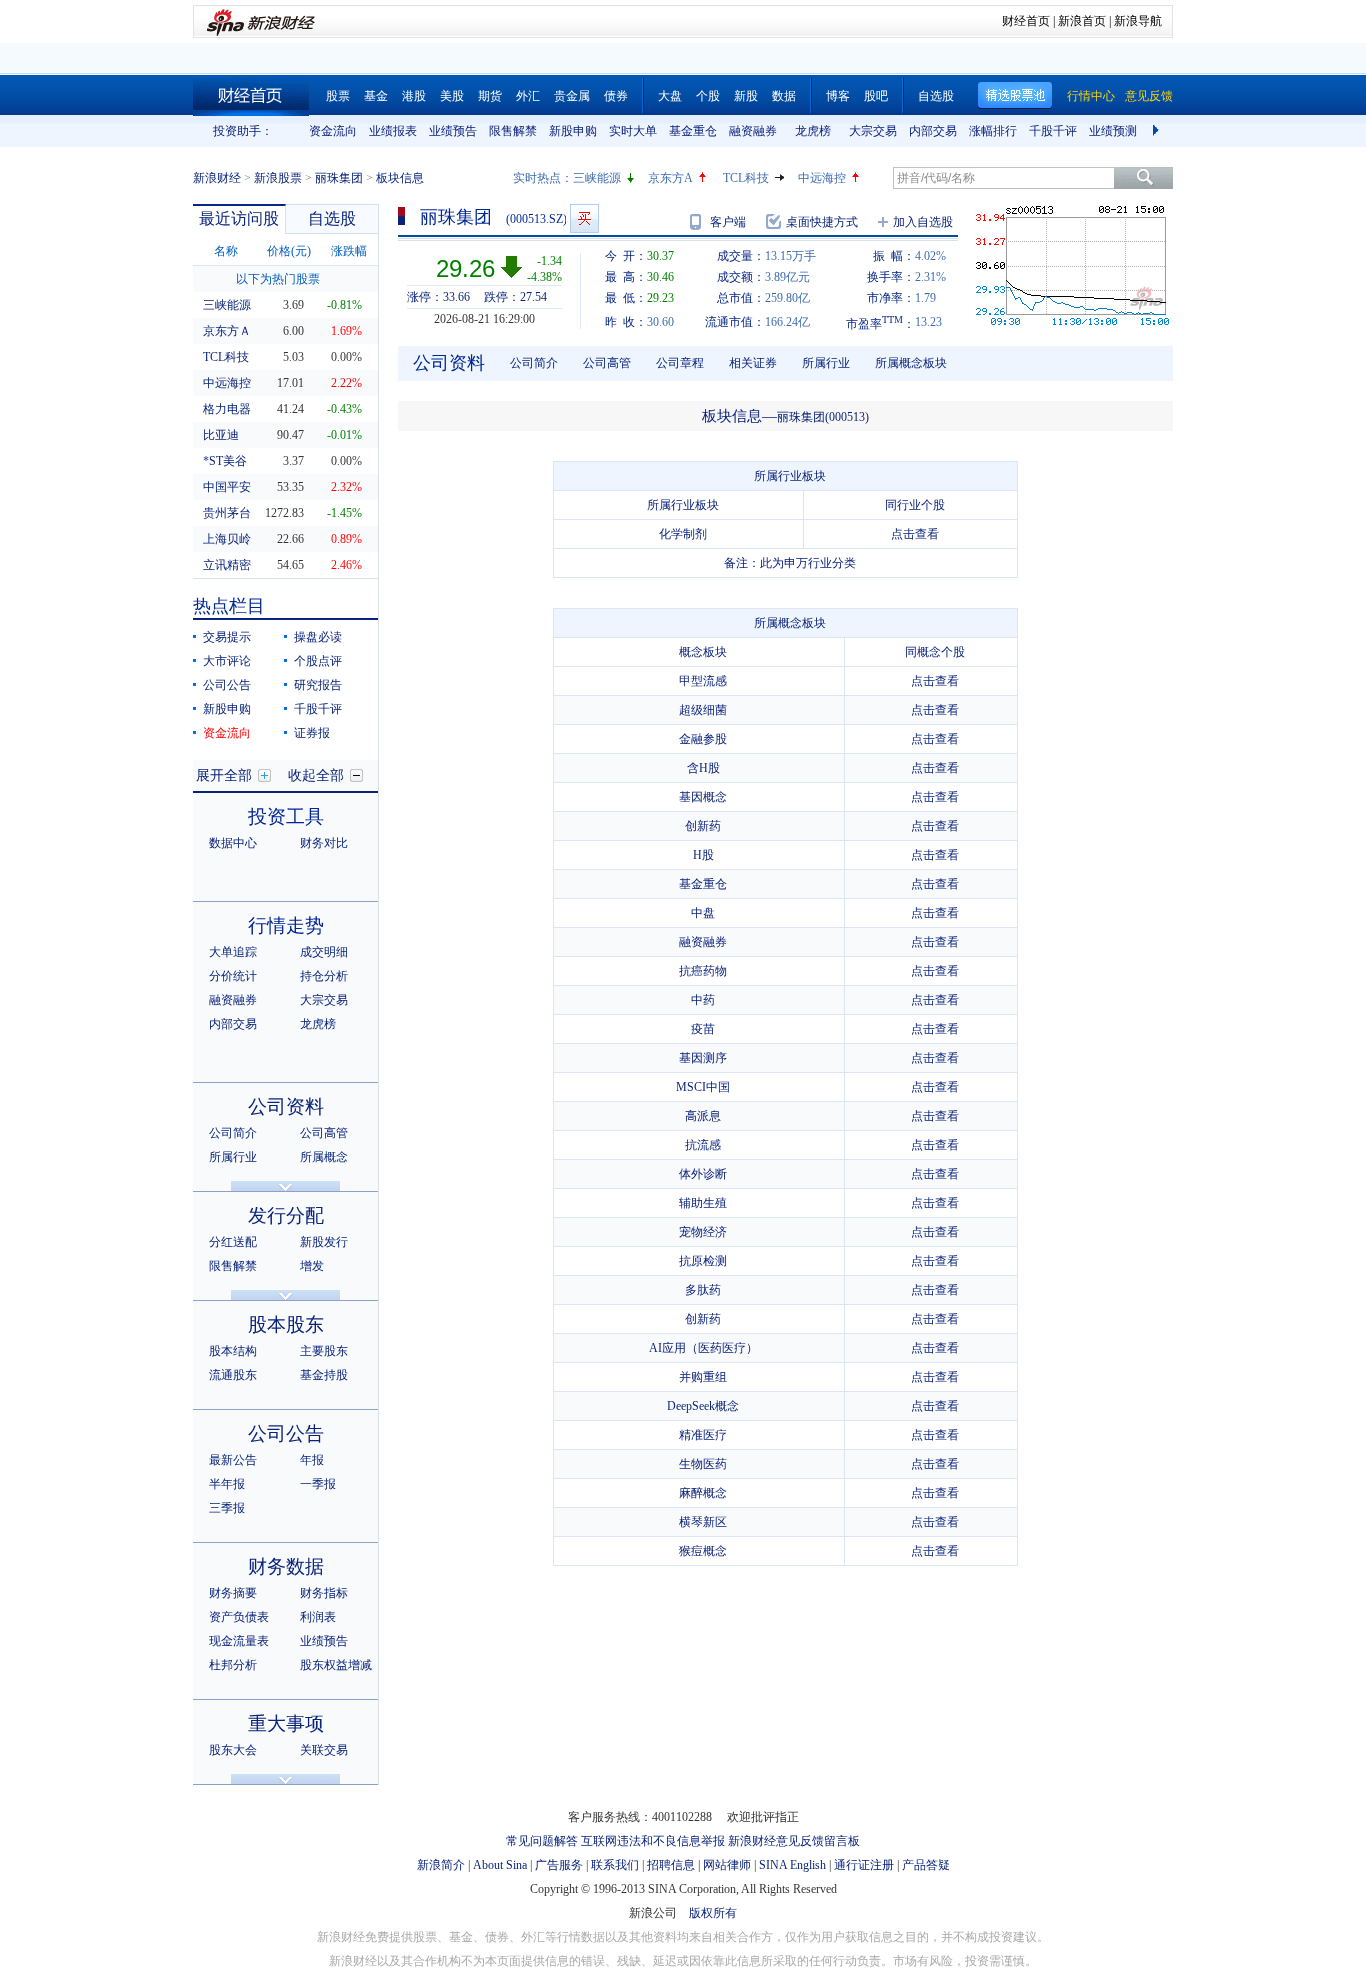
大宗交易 (873, 131)
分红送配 (233, 1242)
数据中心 (233, 843)
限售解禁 (513, 131)
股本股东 (286, 1324)
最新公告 (233, 1460)
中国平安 (227, 487)
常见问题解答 (542, 1841)
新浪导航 (1138, 21)
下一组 (1158, 131)
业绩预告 (453, 131)
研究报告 (318, 685)
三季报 (227, 1508)
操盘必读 (318, 637)
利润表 (318, 1617)
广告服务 (559, 1865)
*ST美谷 (225, 461)
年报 (312, 1460)
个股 (708, 96)
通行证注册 (864, 1865)
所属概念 (324, 1157)
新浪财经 (217, 178)
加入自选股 (923, 222)
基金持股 (324, 1375)
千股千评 (1053, 131)
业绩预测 (1113, 131)
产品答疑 (926, 1865)
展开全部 (224, 775)
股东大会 (233, 1750)
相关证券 (753, 363)
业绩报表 (393, 131)
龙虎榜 (813, 131)
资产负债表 (239, 1617)
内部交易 (933, 131)
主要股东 (324, 1351)
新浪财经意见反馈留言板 (794, 1841)
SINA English (792, 1865)
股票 (338, 96)
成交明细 (324, 952)
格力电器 (227, 409)
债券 (616, 96)
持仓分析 (324, 976)
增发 (312, 1266)
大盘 (670, 96)
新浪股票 (278, 178)
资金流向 (333, 131)
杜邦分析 (233, 1665)
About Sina (500, 1865)
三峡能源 (597, 178)
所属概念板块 (911, 363)
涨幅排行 (993, 131)
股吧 (876, 96)
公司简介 (233, 1133)
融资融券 (753, 131)
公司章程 (680, 363)
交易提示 (227, 637)
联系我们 (615, 1865)
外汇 (528, 96)
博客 (838, 96)
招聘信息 (671, 1865)
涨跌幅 (349, 251)
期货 (490, 96)
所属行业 (233, 1157)
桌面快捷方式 (822, 222)
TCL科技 (746, 178)
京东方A (670, 178)
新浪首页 (1082, 21)
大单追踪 (233, 952)
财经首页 (1026, 21)
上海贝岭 (227, 539)
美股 (452, 96)
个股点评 (318, 661)
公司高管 (324, 1133)
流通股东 (233, 1375)
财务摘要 (233, 1593)
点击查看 (915, 534)
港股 (414, 96)
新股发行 (324, 1242)
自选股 (936, 96)
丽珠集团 (339, 178)
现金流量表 (239, 1641)
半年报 (227, 1484)
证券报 (312, 733)
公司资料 (286, 1106)
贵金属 (572, 96)
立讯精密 (227, 565)
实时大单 (633, 131)
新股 (746, 96)
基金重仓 (693, 131)
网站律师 (727, 1865)
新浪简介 (441, 1865)
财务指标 (324, 1593)
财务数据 (286, 1566)
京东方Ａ (227, 331)
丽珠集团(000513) (823, 417)
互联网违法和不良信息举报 (653, 1841)
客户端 (728, 222)
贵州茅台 (227, 513)
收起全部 (316, 775)
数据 (784, 96)
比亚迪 (221, 435)
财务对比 (324, 843)
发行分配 (286, 1215)
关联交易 (324, 1750)
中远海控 (822, 178)
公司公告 (227, 685)
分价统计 (233, 976)
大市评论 (227, 661)
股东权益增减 (336, 1665)
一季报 (318, 1484)
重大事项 (286, 1723)
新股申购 (573, 131)
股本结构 (233, 1351)
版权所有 (713, 1913)
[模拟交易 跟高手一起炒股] (584, 218)
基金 (376, 96)
